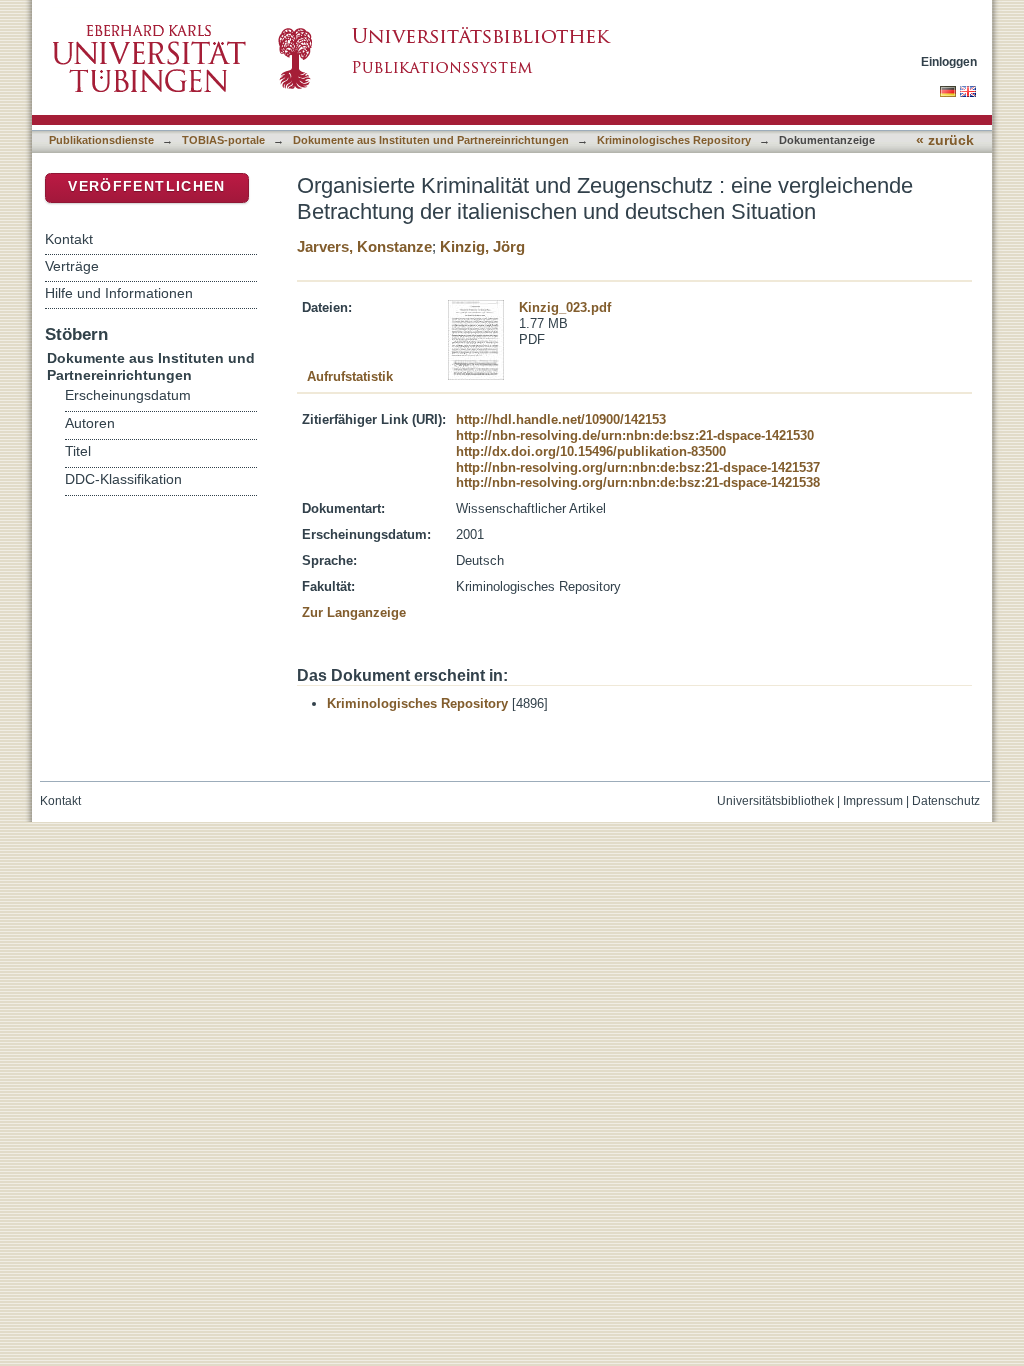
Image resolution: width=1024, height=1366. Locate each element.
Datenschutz (946, 801)
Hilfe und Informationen (119, 293)
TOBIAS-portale (223, 140)
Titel (78, 451)
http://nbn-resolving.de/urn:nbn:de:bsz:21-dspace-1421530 (635, 435)
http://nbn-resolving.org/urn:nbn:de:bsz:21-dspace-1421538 (638, 482)
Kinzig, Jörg (482, 246)
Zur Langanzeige (354, 612)
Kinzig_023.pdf (565, 307)
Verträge (72, 266)
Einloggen (949, 61)
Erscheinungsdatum (128, 395)
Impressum (873, 801)
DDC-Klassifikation (123, 479)
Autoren (90, 423)
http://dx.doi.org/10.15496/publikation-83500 (591, 451)
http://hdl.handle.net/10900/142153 (561, 419)
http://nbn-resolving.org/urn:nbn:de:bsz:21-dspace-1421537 (638, 467)
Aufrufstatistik (350, 376)
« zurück (945, 140)
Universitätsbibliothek (775, 801)
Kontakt (69, 239)
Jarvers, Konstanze (364, 246)
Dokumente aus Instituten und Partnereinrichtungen (431, 140)
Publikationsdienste (101, 140)
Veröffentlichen (146, 186)
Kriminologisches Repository (674, 140)
